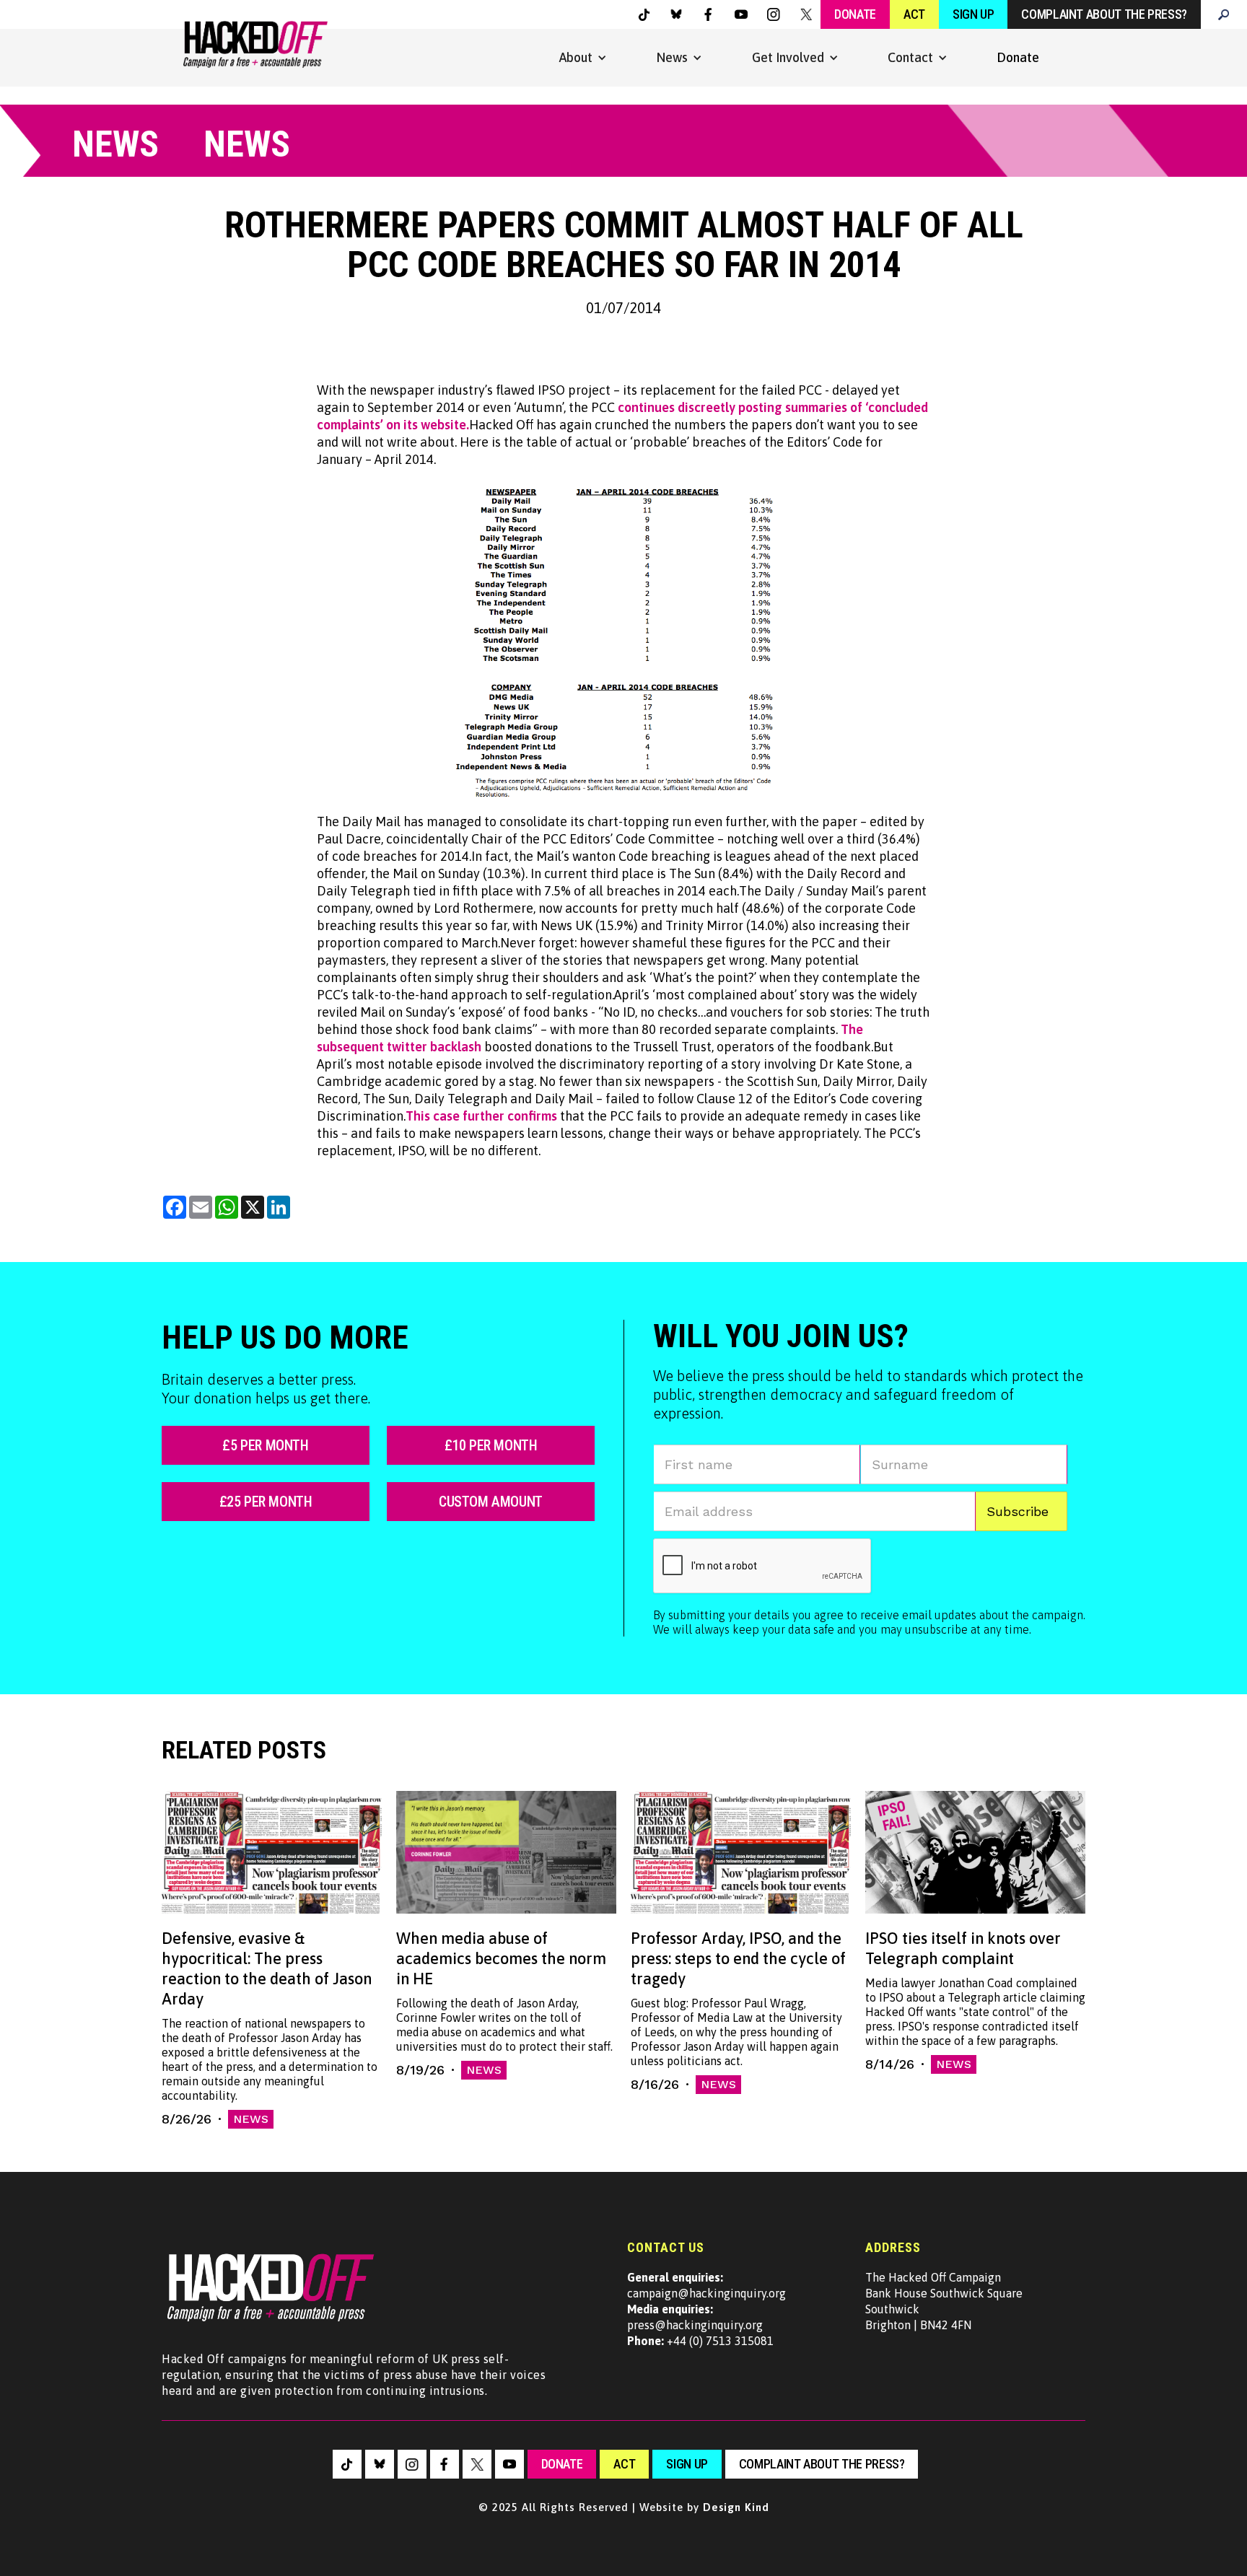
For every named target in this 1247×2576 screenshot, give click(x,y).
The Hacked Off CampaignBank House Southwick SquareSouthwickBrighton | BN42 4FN (944, 2301)
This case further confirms (481, 1116)
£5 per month (265, 1445)
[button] (583, 58)
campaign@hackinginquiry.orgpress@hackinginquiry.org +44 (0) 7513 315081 (706, 2309)
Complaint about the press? (1104, 14)
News (251, 2119)
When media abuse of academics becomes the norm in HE (501, 1958)
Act (914, 14)
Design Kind (736, 2507)
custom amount (491, 1502)
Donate (855, 14)
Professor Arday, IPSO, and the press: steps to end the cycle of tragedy (738, 1958)
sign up (687, 2464)
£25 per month (266, 1502)
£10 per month (491, 1445)
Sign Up (973, 14)
